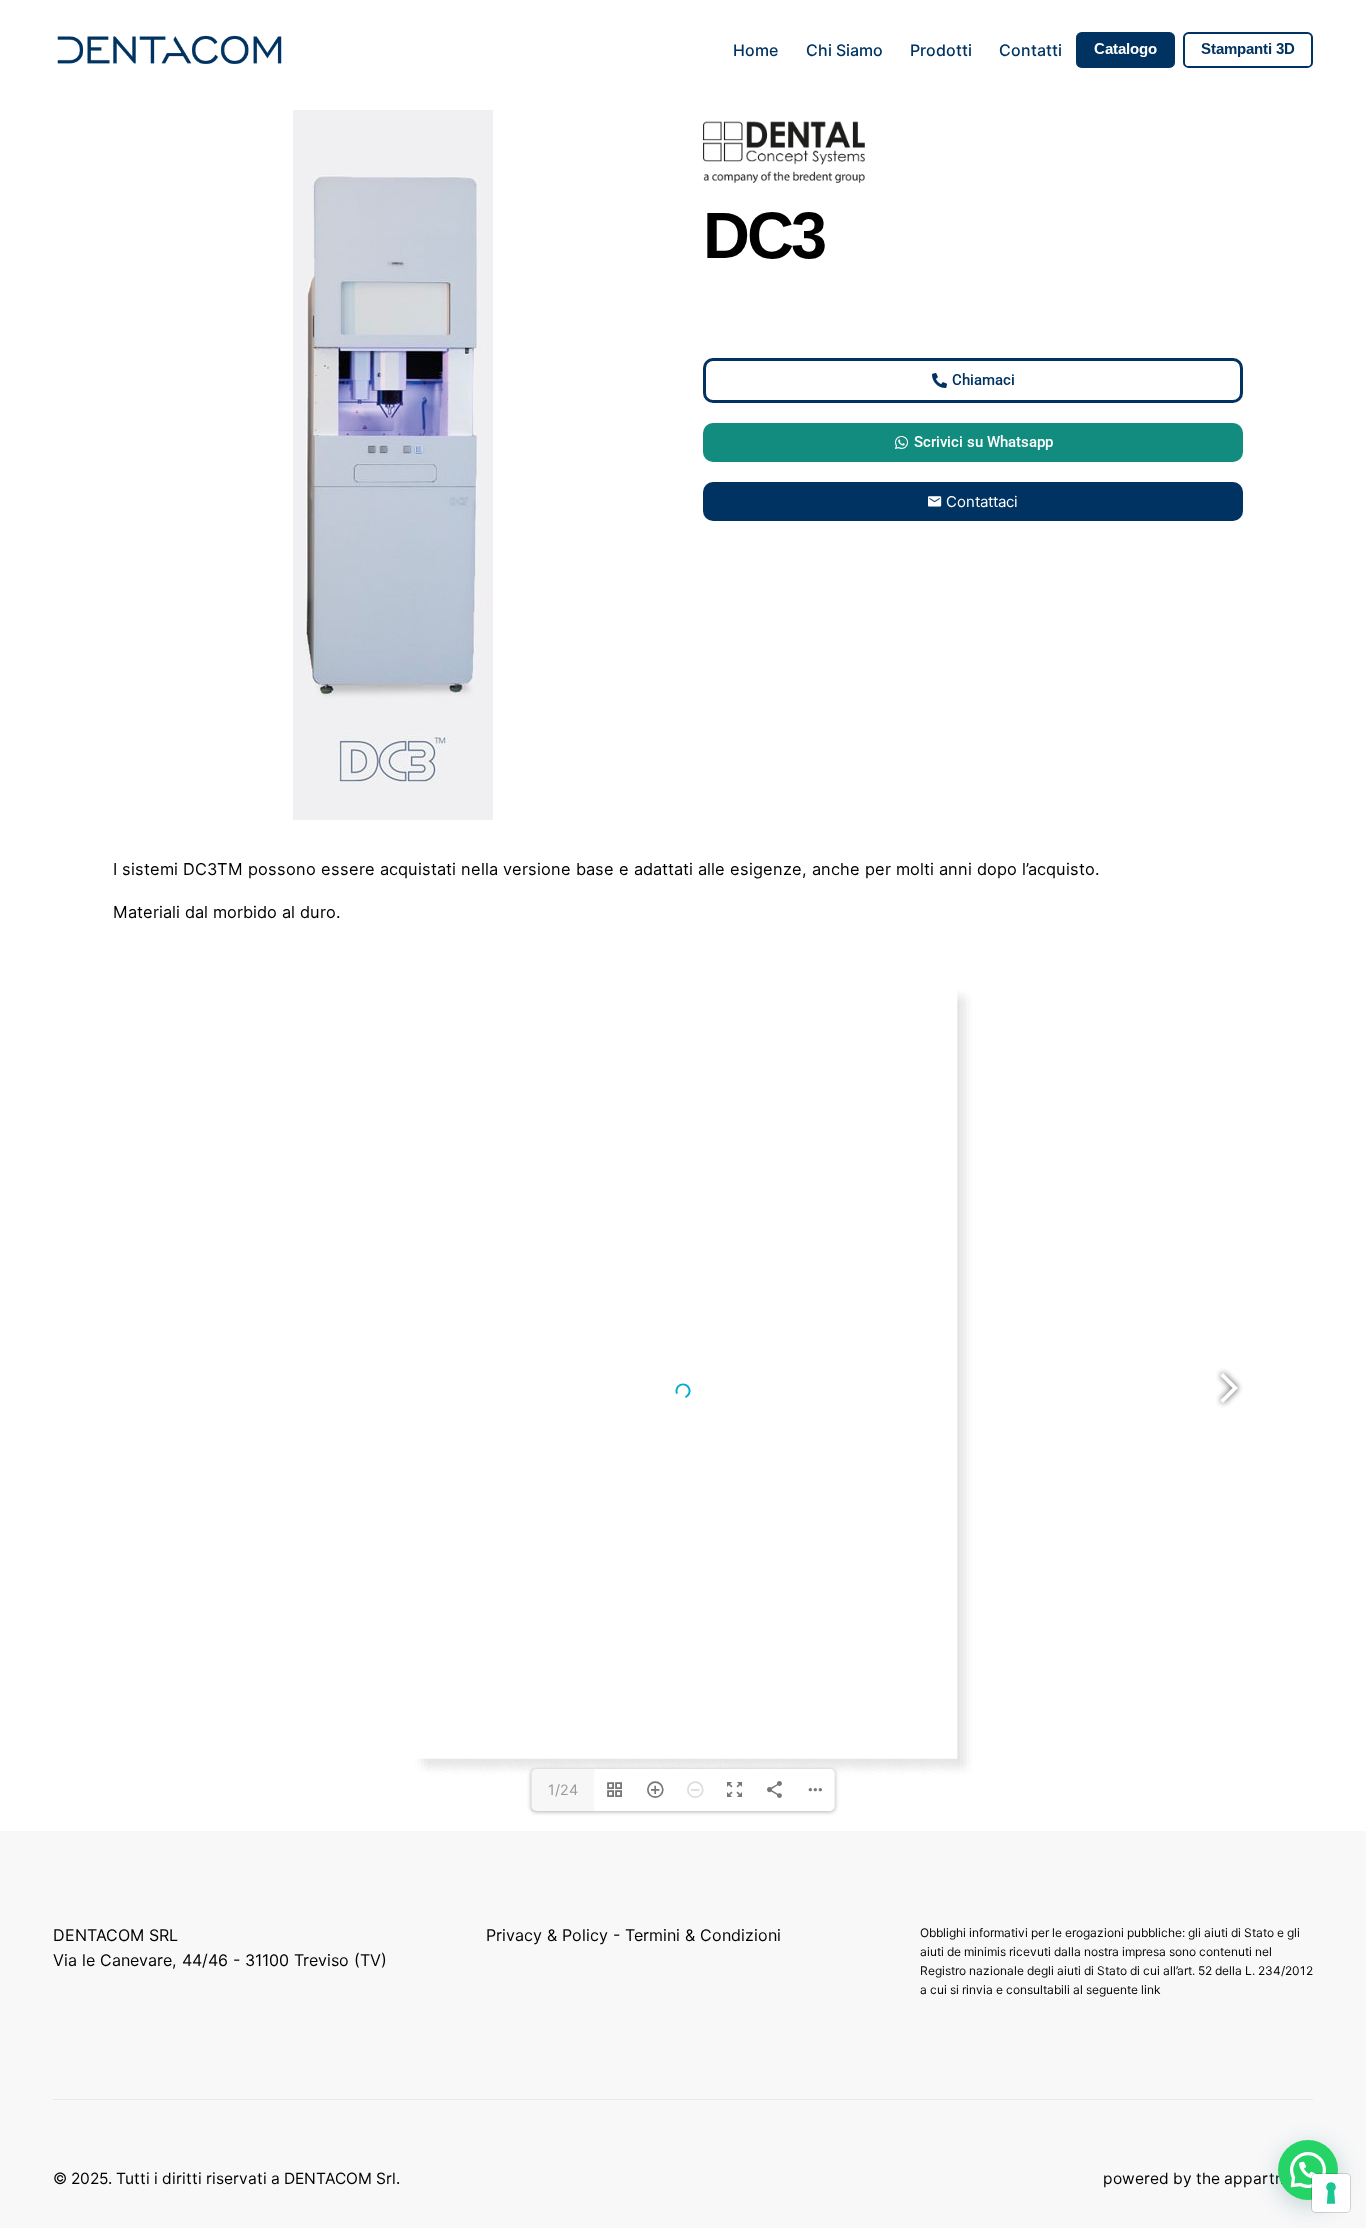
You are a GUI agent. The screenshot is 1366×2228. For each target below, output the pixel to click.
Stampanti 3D (1248, 49)
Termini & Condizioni (703, 1935)
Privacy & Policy (547, 1935)
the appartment (1254, 2178)
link (1152, 1989)
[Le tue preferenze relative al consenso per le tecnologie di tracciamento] (1331, 2193)
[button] (1308, 2170)
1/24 (563, 1789)
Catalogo (1125, 49)
